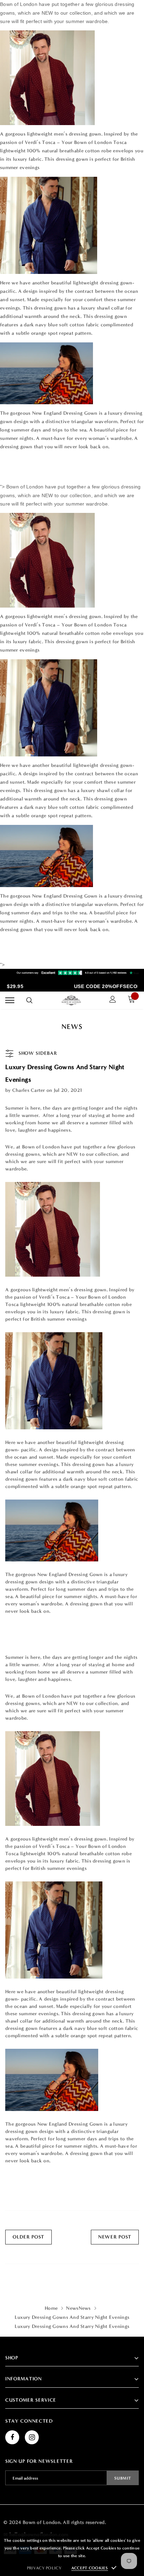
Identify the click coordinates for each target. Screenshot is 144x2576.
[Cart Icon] (133, 1000)
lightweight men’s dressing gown (64, 134)
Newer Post (115, 2237)
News (72, 2308)
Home (51, 2308)
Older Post (28, 2237)
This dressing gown (45, 308)
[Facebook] (12, 2437)
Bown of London (41, 1147)
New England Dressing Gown (65, 413)
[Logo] (71, 1000)
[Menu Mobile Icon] (10, 1000)
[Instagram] (32, 2437)
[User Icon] (113, 1000)
